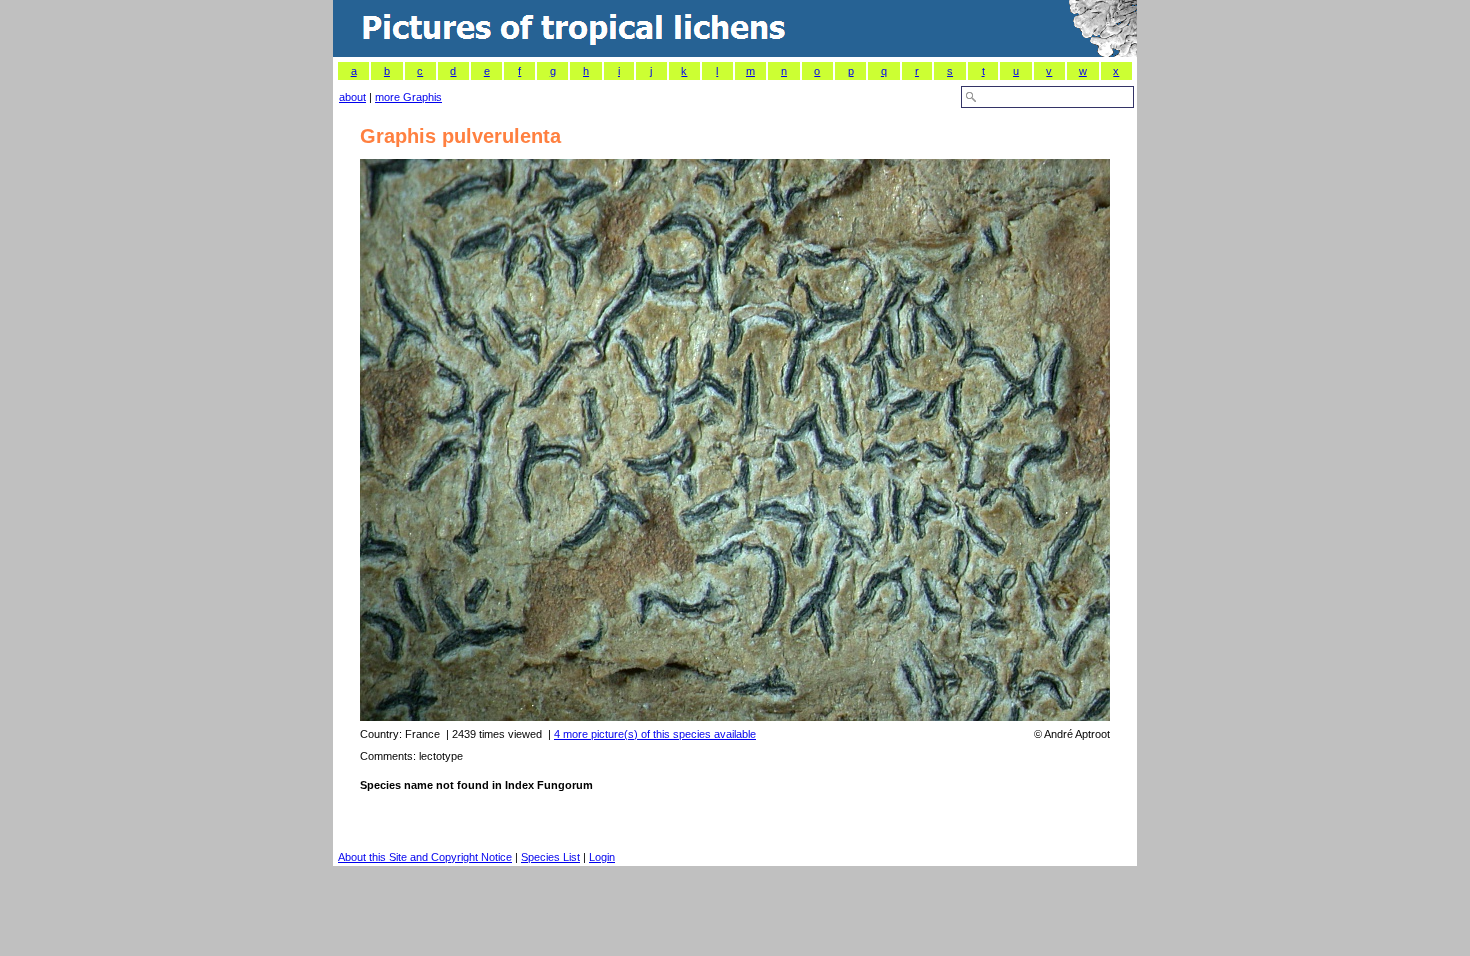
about (352, 97)
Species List (550, 857)
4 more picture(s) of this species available (655, 734)
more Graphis (408, 97)
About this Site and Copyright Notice (425, 857)
